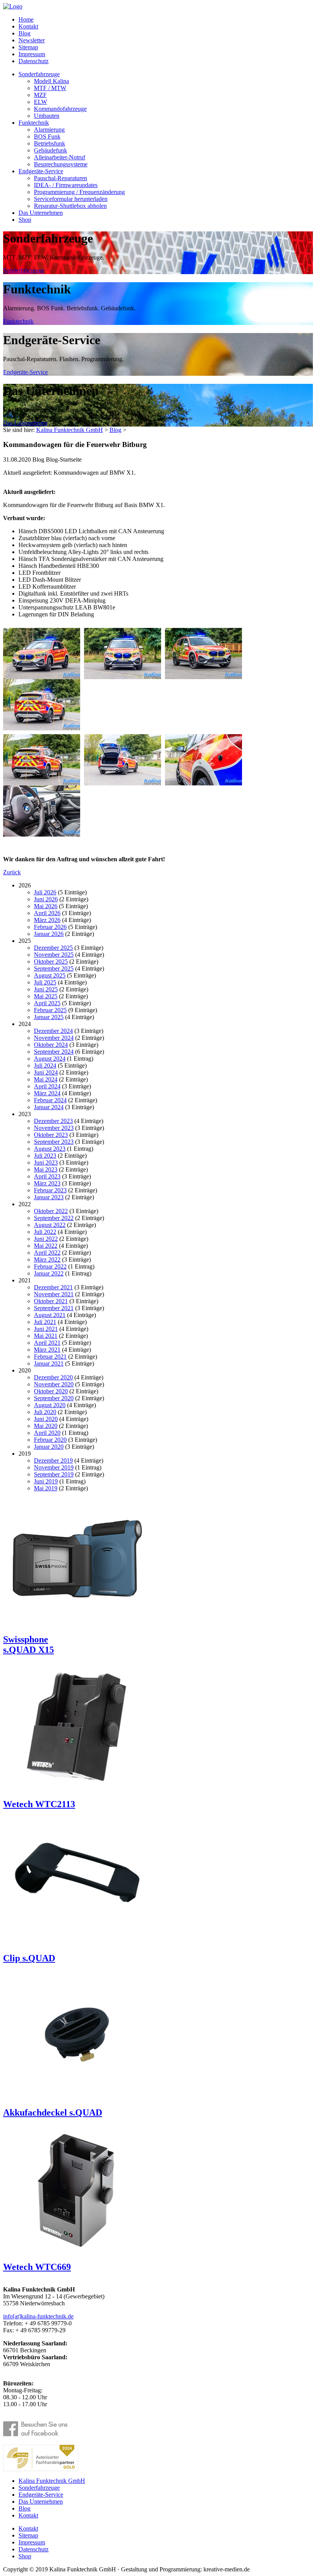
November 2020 (54, 1384)
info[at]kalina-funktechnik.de (38, 2316)
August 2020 (50, 1405)
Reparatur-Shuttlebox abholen (70, 206)
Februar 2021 (50, 1357)
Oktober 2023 (51, 1135)
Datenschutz (34, 61)
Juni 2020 (46, 1419)
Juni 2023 (46, 1162)
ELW (40, 102)
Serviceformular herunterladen (71, 199)
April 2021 (47, 1343)
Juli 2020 (45, 1412)
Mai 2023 (46, 1169)
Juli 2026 (45, 892)
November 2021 (54, 1294)
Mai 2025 (46, 996)
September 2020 (54, 1398)
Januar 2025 (49, 1017)
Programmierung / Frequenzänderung (79, 192)
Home (26, 19)
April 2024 (47, 1086)
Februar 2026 (50, 927)
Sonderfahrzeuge (39, 74)
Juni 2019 (46, 1481)
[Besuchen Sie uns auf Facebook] (41, 2429)
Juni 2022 (46, 1239)
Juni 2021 (46, 1329)
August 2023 (50, 1149)
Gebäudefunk (50, 150)
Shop (25, 220)
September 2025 (54, 968)
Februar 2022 (50, 1266)
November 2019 (54, 1467)
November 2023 (54, 1128)
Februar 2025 (50, 1010)
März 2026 (47, 920)
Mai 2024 (46, 1079)
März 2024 (47, 1093)
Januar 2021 (49, 1363)
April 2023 (47, 1176)
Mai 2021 (46, 1336)
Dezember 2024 (53, 1031)
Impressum (32, 54)
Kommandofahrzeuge (60, 109)
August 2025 (50, 975)
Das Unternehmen (41, 213)
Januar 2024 (49, 1107)
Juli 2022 (45, 1232)
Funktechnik (34, 123)
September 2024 (54, 1052)
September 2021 (54, 1308)
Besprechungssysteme (61, 164)
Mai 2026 (46, 906)
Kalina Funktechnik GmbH (70, 430)
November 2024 (54, 1038)
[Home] (13, 6)
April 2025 (47, 1003)
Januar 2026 (49, 934)
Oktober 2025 (51, 962)
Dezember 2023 (53, 1121)
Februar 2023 (50, 1190)
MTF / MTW (50, 88)
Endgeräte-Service (41, 171)
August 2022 (50, 1225)
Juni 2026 (46, 899)
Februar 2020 (50, 1440)
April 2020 (47, 1433)
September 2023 (54, 1142)
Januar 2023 (49, 1197)
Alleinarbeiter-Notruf (60, 157)
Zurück (12, 872)
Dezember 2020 (53, 1377)
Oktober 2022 (51, 1211)
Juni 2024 (46, 1072)
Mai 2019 (46, 1488)
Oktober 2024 (51, 1045)
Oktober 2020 (51, 1391)
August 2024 (50, 1059)
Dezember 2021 (53, 1287)
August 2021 (50, 1315)
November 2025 (54, 955)
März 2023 (47, 1183)
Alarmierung (49, 130)
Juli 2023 (45, 1156)
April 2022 (47, 1253)
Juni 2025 (46, 989)
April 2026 (47, 913)
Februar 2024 (50, 1100)
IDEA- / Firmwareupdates (66, 185)
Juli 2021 (45, 1322)
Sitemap (28, 47)
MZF (40, 95)
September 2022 (54, 1218)
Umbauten (47, 116)
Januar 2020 (49, 1447)
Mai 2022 (46, 1246)
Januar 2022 (49, 1273)
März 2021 (47, 1350)
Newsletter (32, 40)
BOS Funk (47, 136)
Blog (24, 33)
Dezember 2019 (53, 1460)
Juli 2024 (45, 1065)
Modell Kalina (51, 81)
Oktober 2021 (51, 1301)
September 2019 (54, 1474)
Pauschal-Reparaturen (61, 178)
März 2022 (47, 1260)
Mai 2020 (46, 1426)
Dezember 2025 (53, 948)
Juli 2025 (45, 982)
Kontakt (28, 26)
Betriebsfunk (50, 143)
